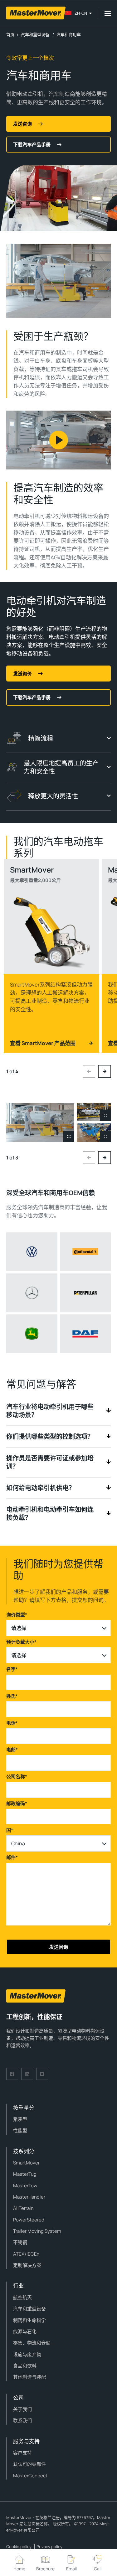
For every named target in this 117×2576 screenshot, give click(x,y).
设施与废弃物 (27, 2354)
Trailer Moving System (37, 2231)
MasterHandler (29, 2197)
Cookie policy (19, 2547)
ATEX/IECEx (26, 2254)
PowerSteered (29, 2220)
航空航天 (22, 2297)
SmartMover (26, 2163)
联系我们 (22, 2421)
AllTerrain (23, 2208)
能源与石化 (25, 2332)
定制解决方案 (27, 2265)
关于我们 (22, 2409)
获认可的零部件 (29, 2464)
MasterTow (25, 2186)
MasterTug (25, 2174)
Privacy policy (49, 2547)
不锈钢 (20, 2242)
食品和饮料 (25, 2366)
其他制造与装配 (29, 2377)
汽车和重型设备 (29, 2309)
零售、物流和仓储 (32, 2343)
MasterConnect (30, 2476)
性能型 (20, 2130)
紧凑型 (20, 2119)
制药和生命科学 (29, 2320)
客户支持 (22, 2453)
